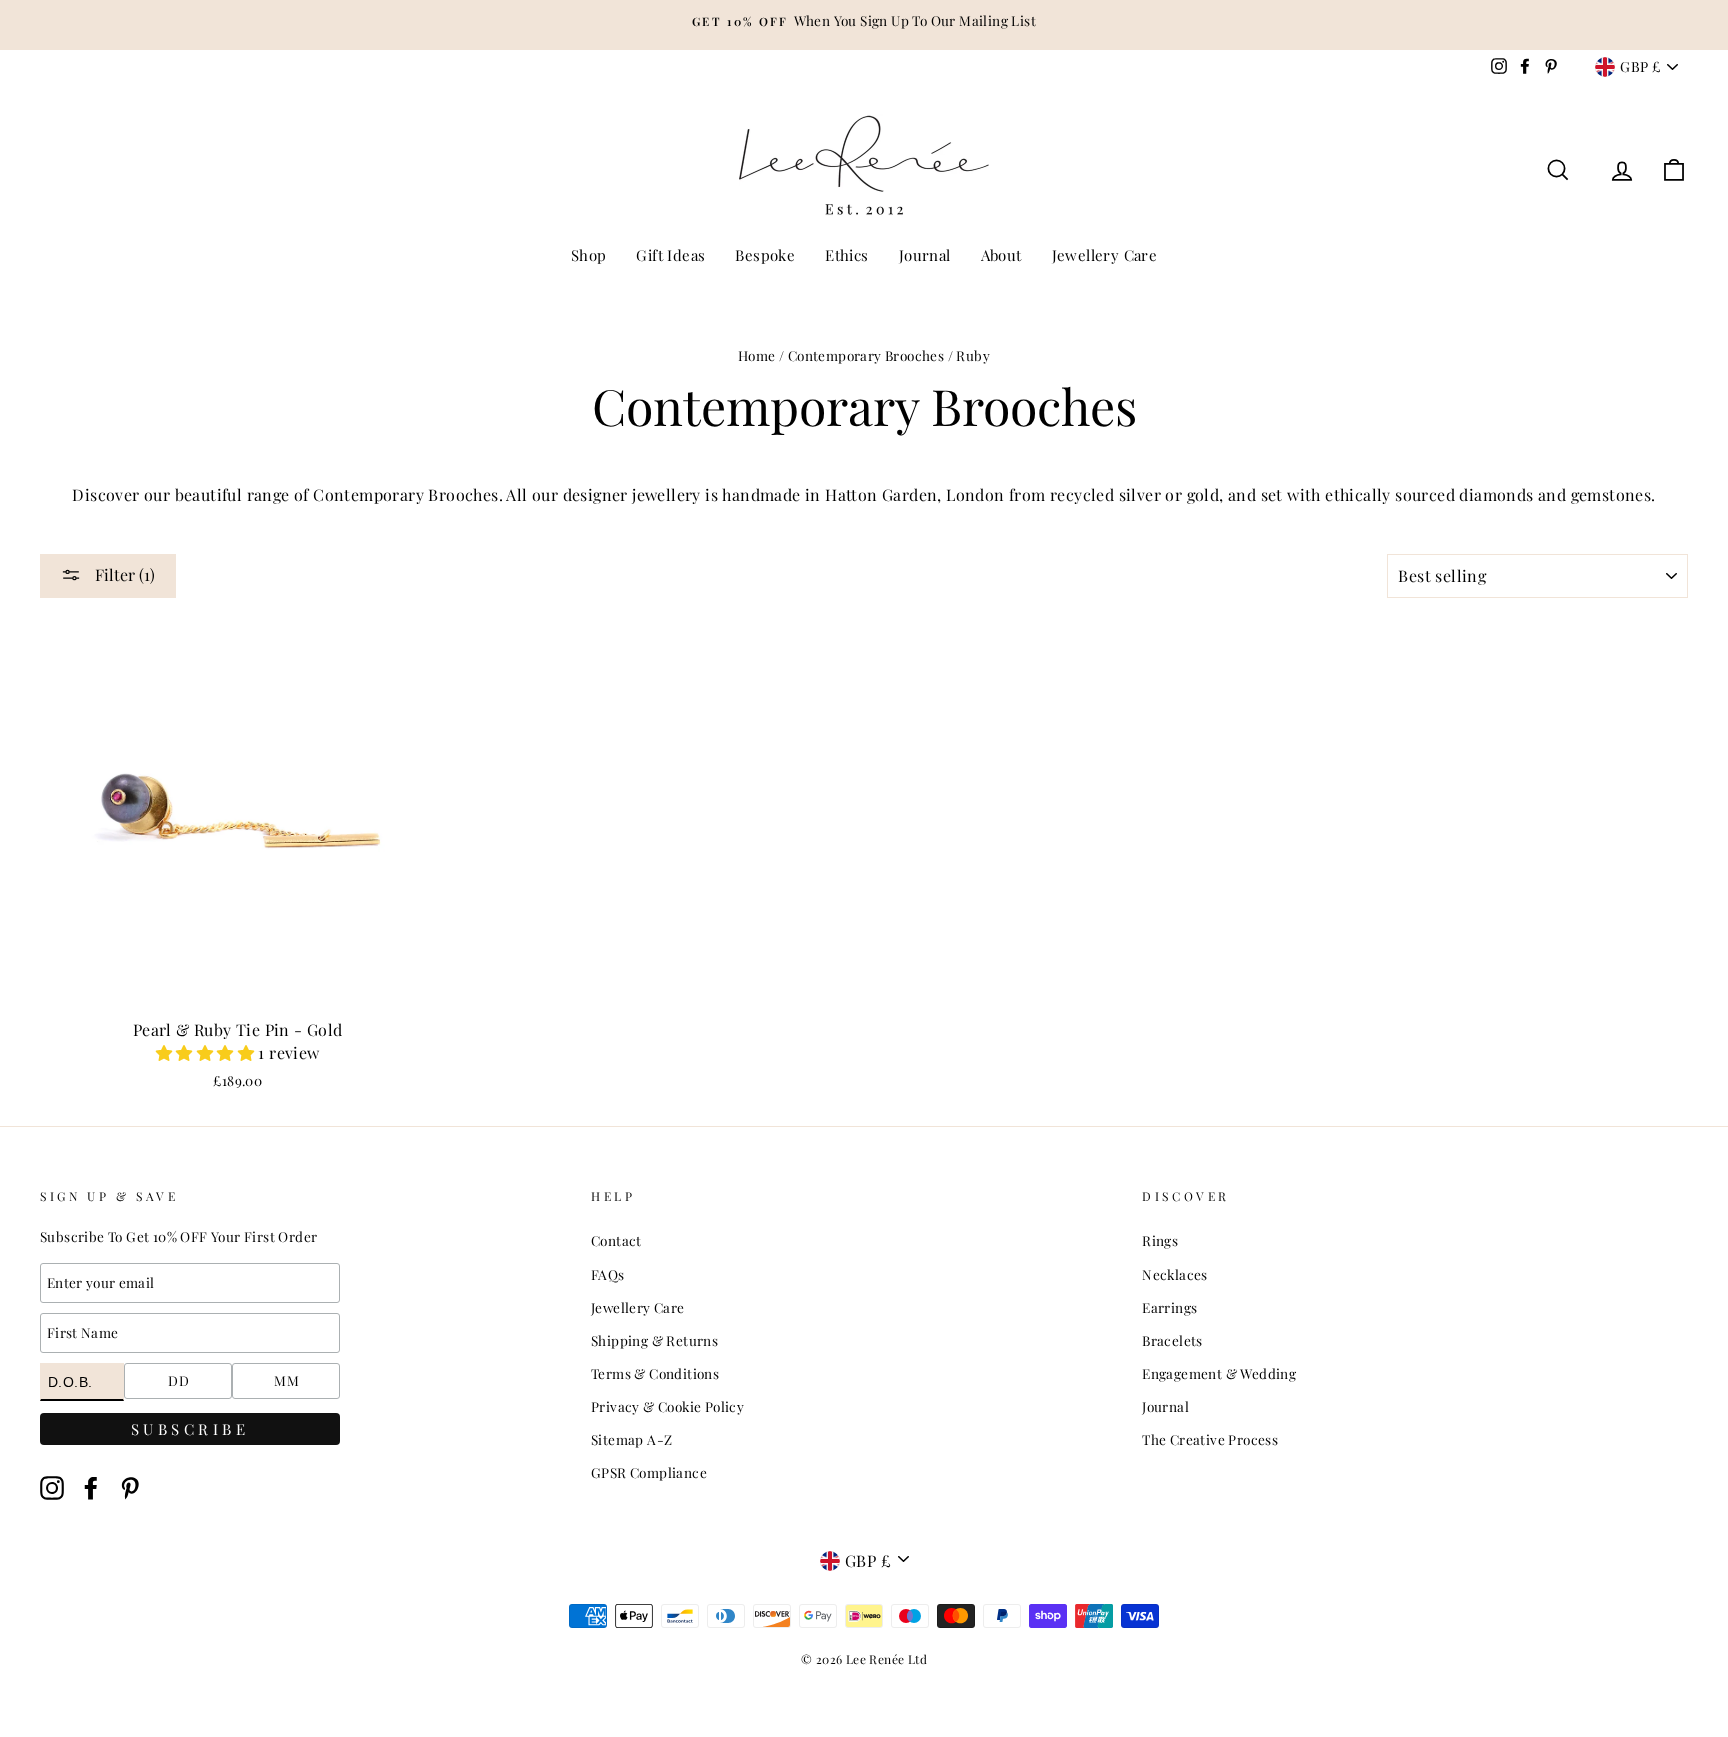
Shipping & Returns (654, 1340)
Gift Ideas (670, 255)
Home (757, 355)
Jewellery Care (1105, 255)
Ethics (846, 255)
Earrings (1169, 1307)
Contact (616, 1240)
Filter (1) (123, 574)
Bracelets (1172, 1340)
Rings (1160, 1240)
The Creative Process (1210, 1439)
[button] (207, 1052)
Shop (589, 255)
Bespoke (765, 255)
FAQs (608, 1274)
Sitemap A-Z (631, 1439)
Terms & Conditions (655, 1373)
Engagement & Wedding (1219, 1373)
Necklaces (1175, 1274)
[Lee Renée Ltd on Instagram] (52, 1487)
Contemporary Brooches (866, 355)
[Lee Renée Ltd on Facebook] (91, 1487)
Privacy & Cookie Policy (667, 1406)
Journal (925, 255)
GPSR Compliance (649, 1472)
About (1001, 255)
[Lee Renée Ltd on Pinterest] (130, 1487)
